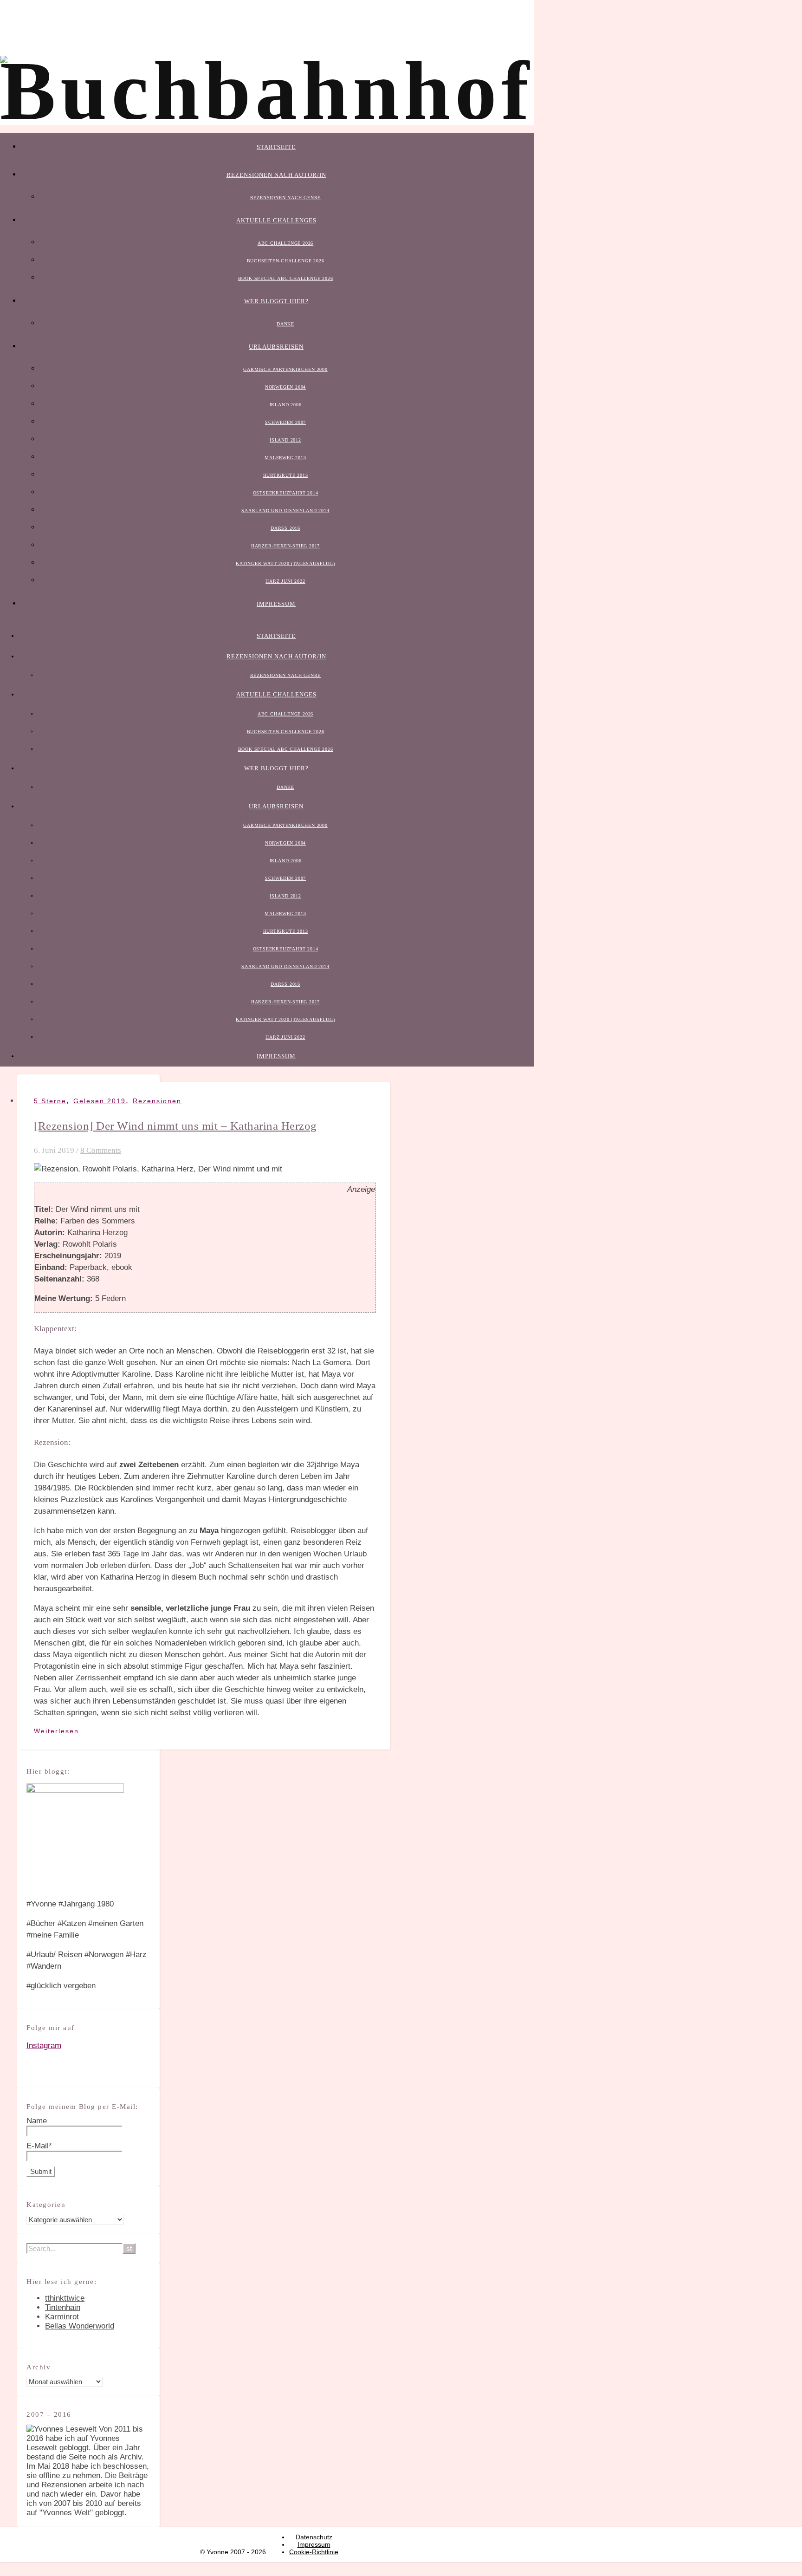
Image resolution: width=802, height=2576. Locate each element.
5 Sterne (50, 1101)
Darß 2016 (285, 528)
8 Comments (101, 1150)
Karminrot (62, 2317)
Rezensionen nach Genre (286, 198)
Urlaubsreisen (276, 347)
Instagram (44, 2046)
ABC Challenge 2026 (285, 243)
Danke (285, 324)
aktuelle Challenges (276, 220)
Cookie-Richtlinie (314, 2552)
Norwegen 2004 (285, 387)
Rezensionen (157, 1101)
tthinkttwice (65, 2298)
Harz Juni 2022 (285, 581)
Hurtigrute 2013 (286, 475)
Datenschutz (314, 2537)
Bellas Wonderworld (80, 2326)
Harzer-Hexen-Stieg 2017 (285, 546)
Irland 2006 (286, 405)
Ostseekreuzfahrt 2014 (286, 493)
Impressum (276, 604)
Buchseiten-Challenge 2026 (286, 261)
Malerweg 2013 (285, 458)
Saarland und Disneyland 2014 (285, 511)
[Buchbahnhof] (267, 91)
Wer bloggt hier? (276, 301)
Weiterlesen (56, 1731)
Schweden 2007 (285, 422)
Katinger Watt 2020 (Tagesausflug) (285, 563)
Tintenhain (63, 2307)
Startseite (276, 147)
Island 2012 (285, 440)
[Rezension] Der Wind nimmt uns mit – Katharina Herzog (175, 1126)
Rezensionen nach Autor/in (276, 175)
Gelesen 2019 (100, 1101)
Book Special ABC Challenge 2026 (286, 278)
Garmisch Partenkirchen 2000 (285, 369)
